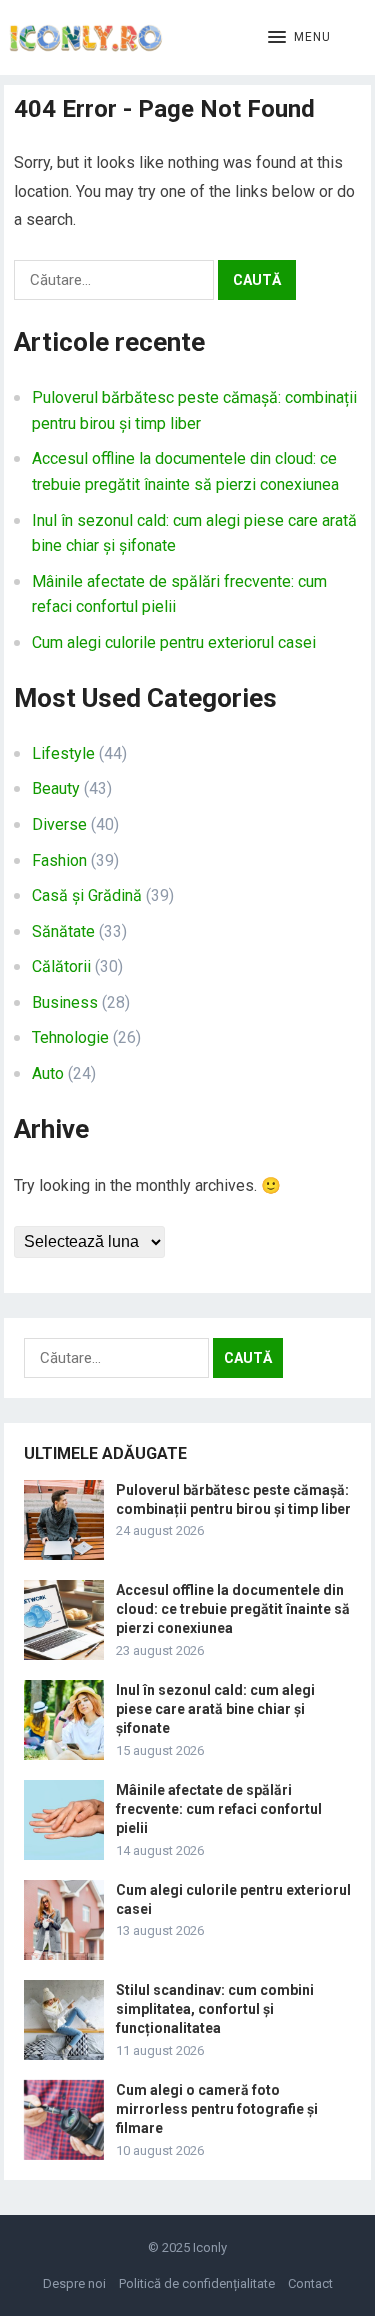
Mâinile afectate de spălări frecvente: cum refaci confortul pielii (219, 1809)
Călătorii (61, 966)
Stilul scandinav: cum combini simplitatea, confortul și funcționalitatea (215, 2009)
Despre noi (74, 2283)
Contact (310, 2283)
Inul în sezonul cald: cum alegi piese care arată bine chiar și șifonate (215, 1709)
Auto (48, 1073)
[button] (299, 38)
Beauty (56, 788)
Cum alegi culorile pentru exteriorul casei (174, 642)
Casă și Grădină (87, 895)
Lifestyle (63, 753)
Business (65, 1002)
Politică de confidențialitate (197, 2283)
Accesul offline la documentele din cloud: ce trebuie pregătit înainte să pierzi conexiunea (233, 1609)
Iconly (210, 2247)
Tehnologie (70, 1037)
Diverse (59, 824)
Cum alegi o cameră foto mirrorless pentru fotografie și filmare (217, 2109)
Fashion (59, 860)
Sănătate (63, 931)
